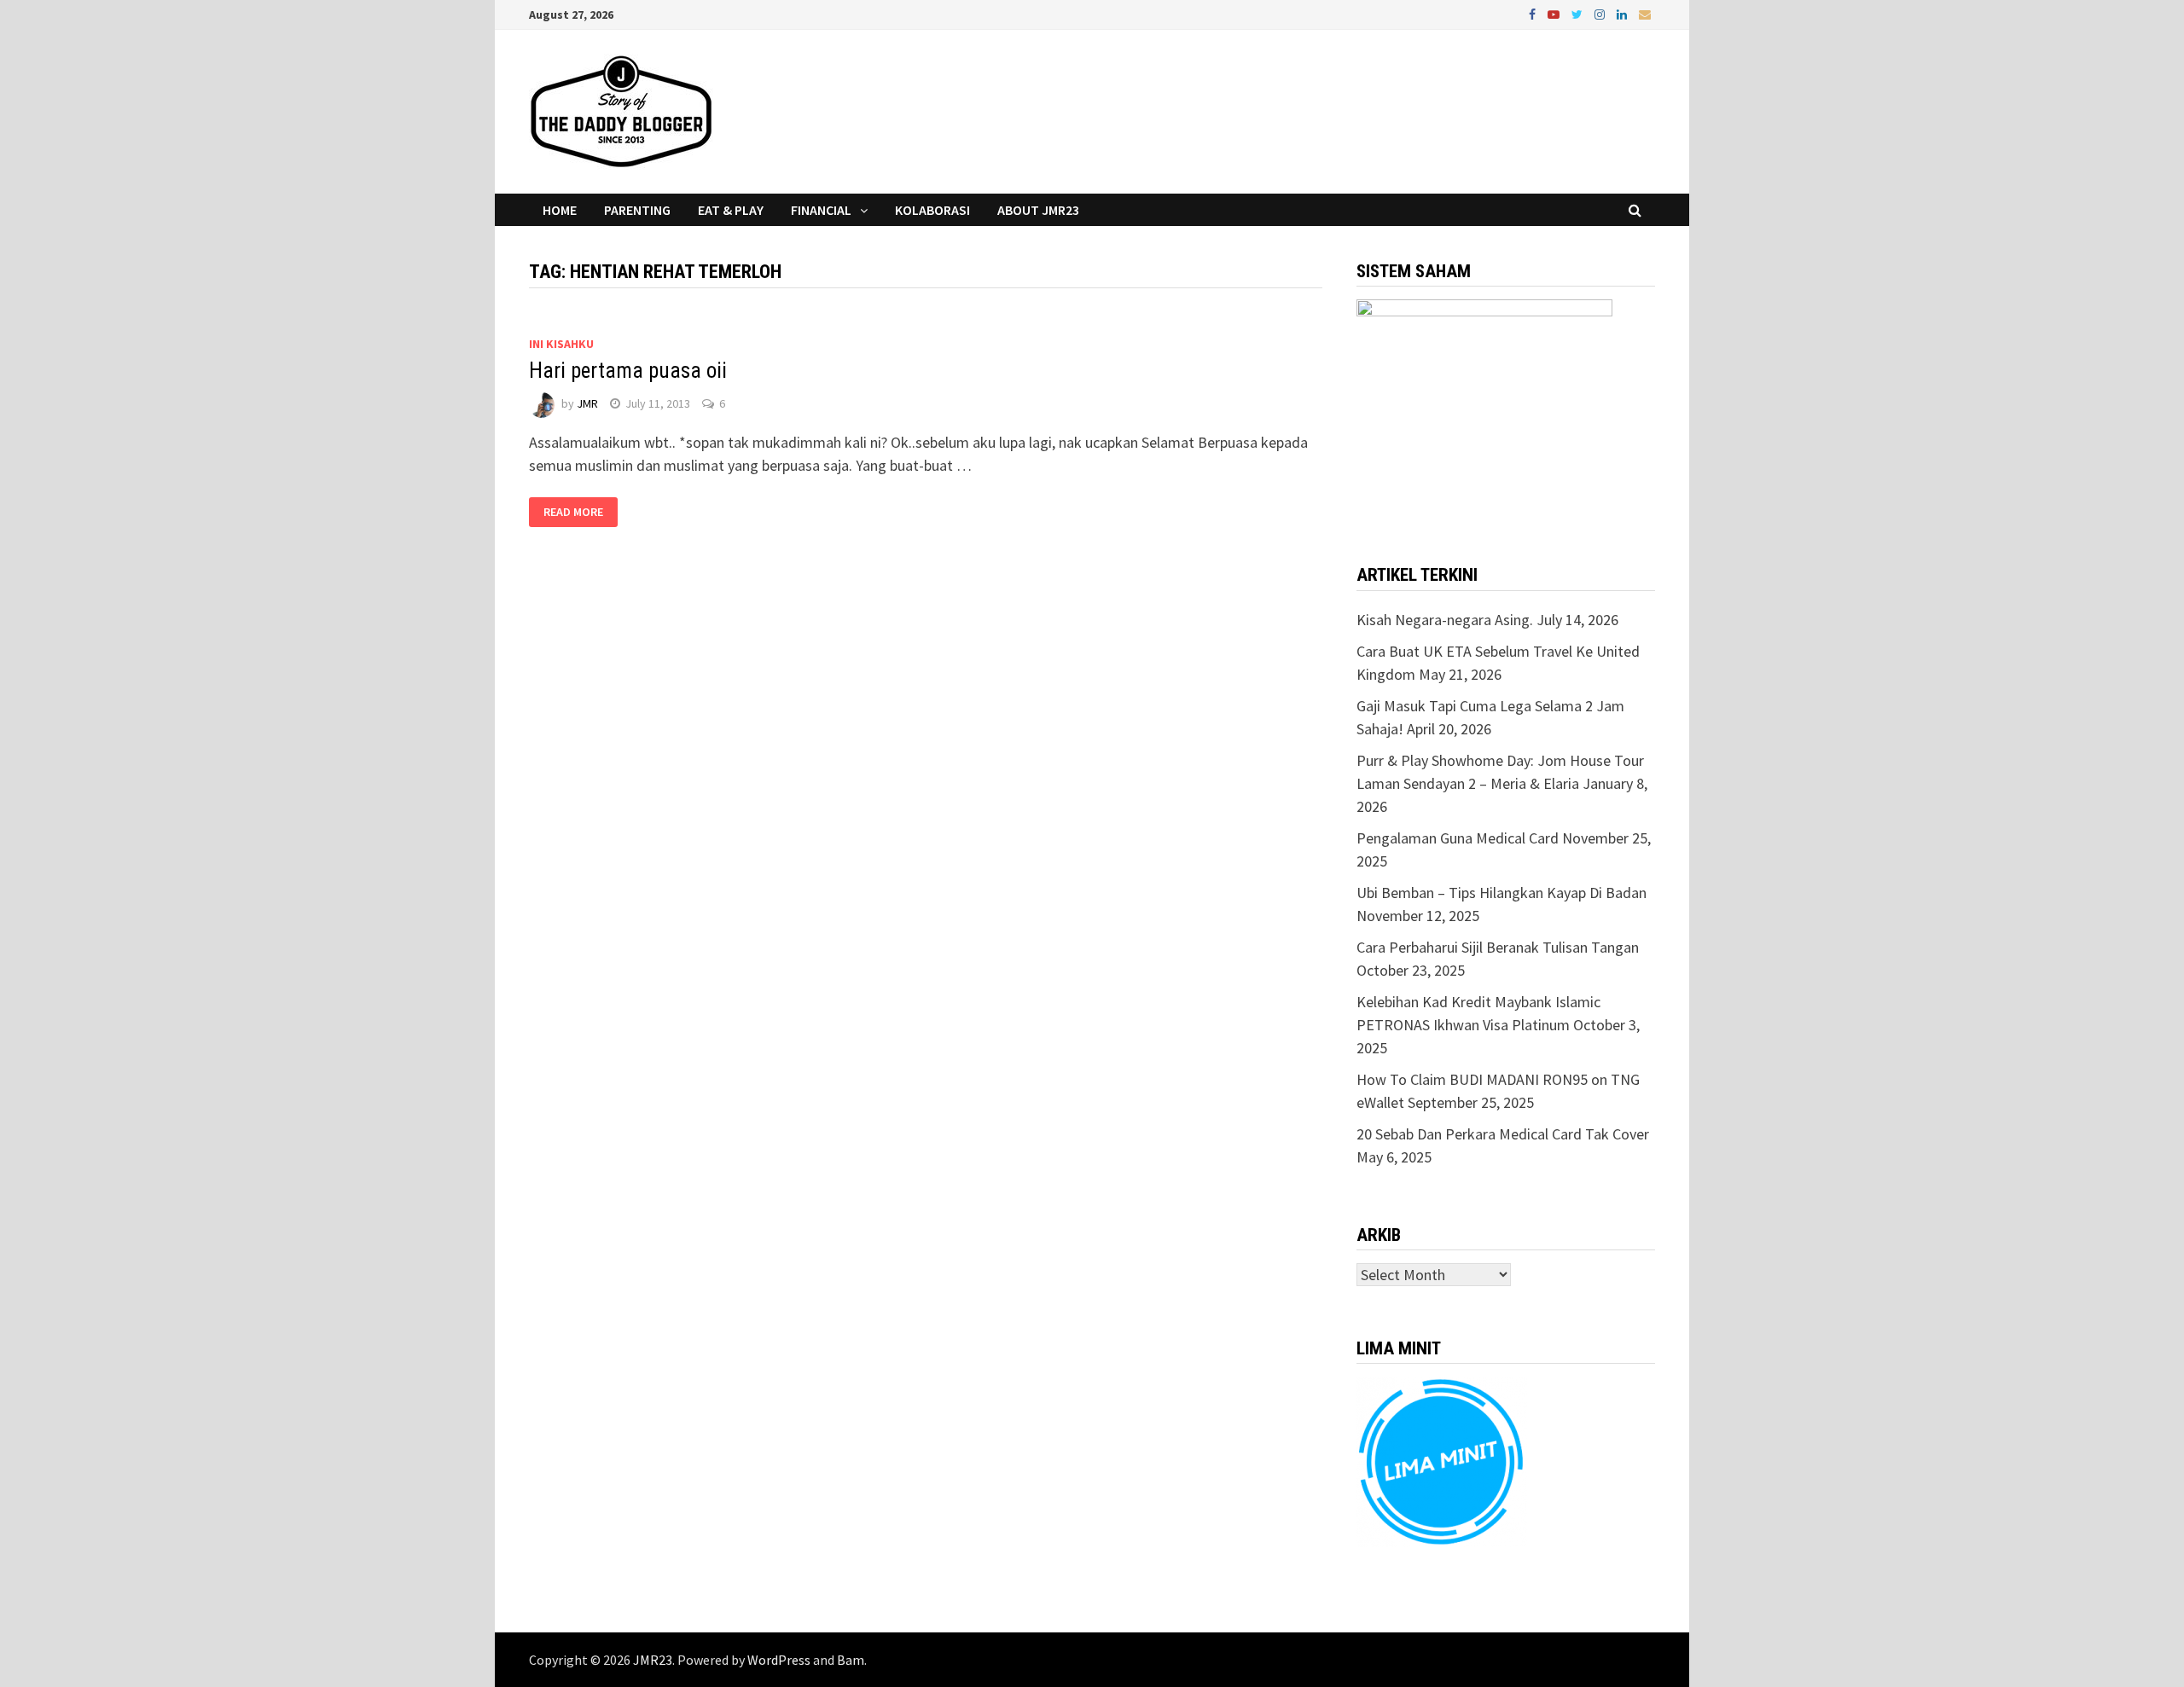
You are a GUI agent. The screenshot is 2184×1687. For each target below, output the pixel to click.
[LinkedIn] (1623, 13)
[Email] (1645, 13)
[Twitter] (1579, 13)
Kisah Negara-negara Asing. (1445, 620)
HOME (560, 210)
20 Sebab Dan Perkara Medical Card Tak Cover (1503, 1134)
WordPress (779, 1660)
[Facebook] (1534, 13)
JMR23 (653, 1660)
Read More (573, 513)
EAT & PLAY (731, 210)
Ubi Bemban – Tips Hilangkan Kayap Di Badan (1501, 893)
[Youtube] (1555, 13)
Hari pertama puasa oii (628, 371)
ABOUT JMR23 (1038, 210)
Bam (851, 1660)
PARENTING (637, 210)
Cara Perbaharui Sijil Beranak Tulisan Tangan (1498, 947)
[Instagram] (1601, 13)
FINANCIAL (821, 210)
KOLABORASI (932, 210)
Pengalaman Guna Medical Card (1458, 838)
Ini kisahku (561, 344)
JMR (587, 403)
